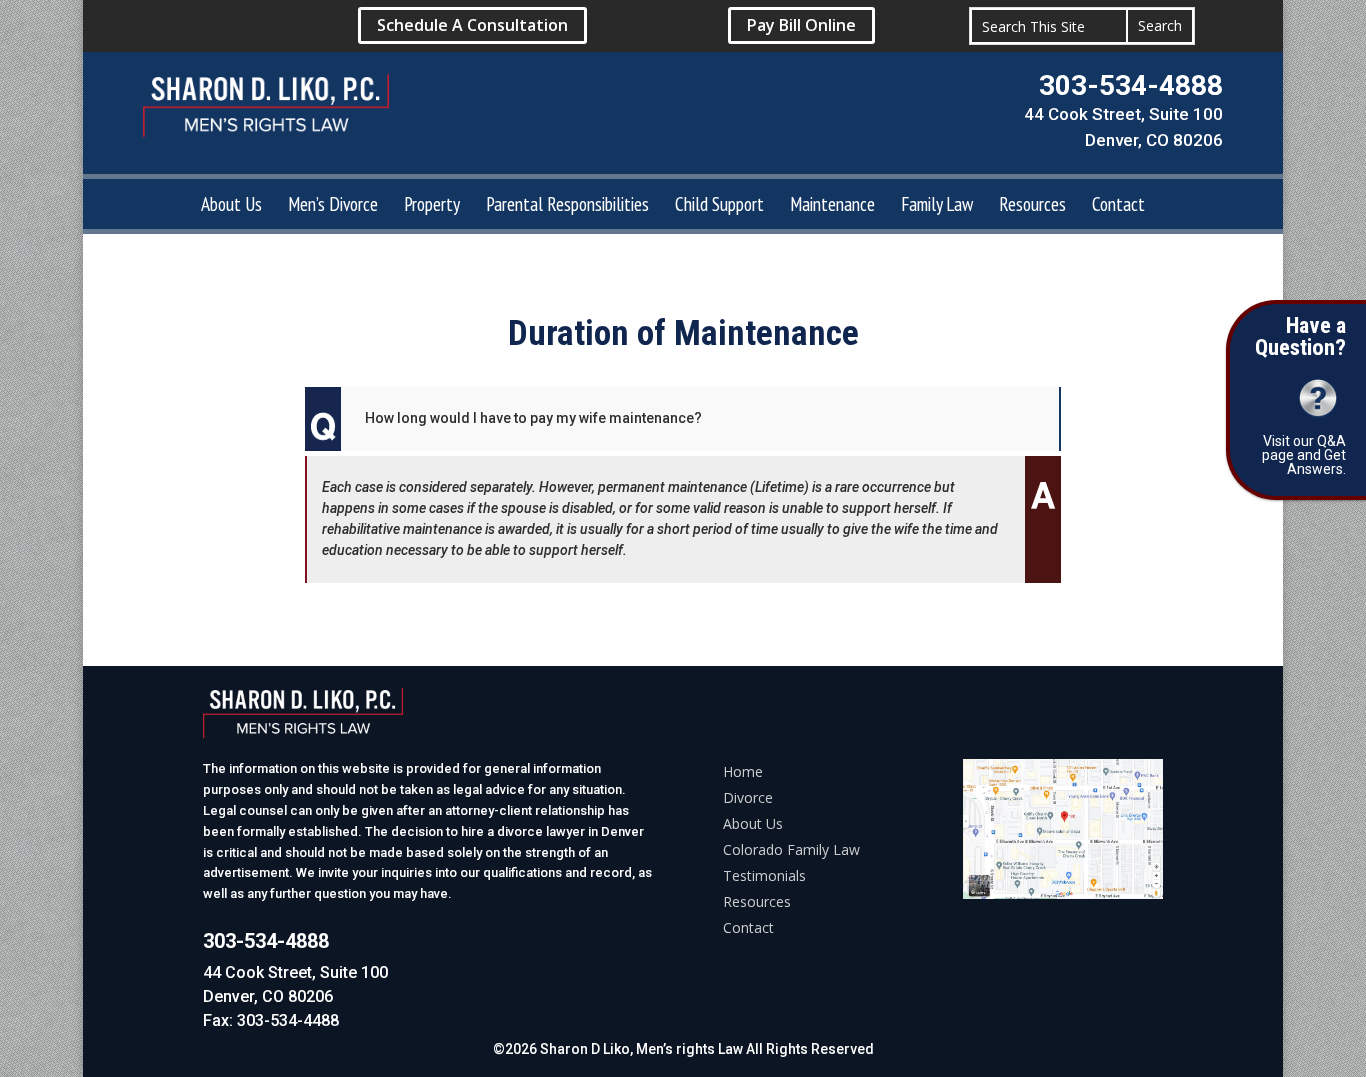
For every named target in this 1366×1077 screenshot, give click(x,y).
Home (743, 771)
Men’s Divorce (333, 206)
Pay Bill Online (801, 25)
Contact (1118, 206)
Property (432, 206)
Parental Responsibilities (567, 206)
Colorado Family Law (791, 849)
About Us (231, 206)
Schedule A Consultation (472, 25)
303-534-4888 (1131, 85)
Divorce (748, 797)
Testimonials (764, 875)
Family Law (937, 206)
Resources (1032, 206)
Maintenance (832, 206)
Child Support (719, 206)
